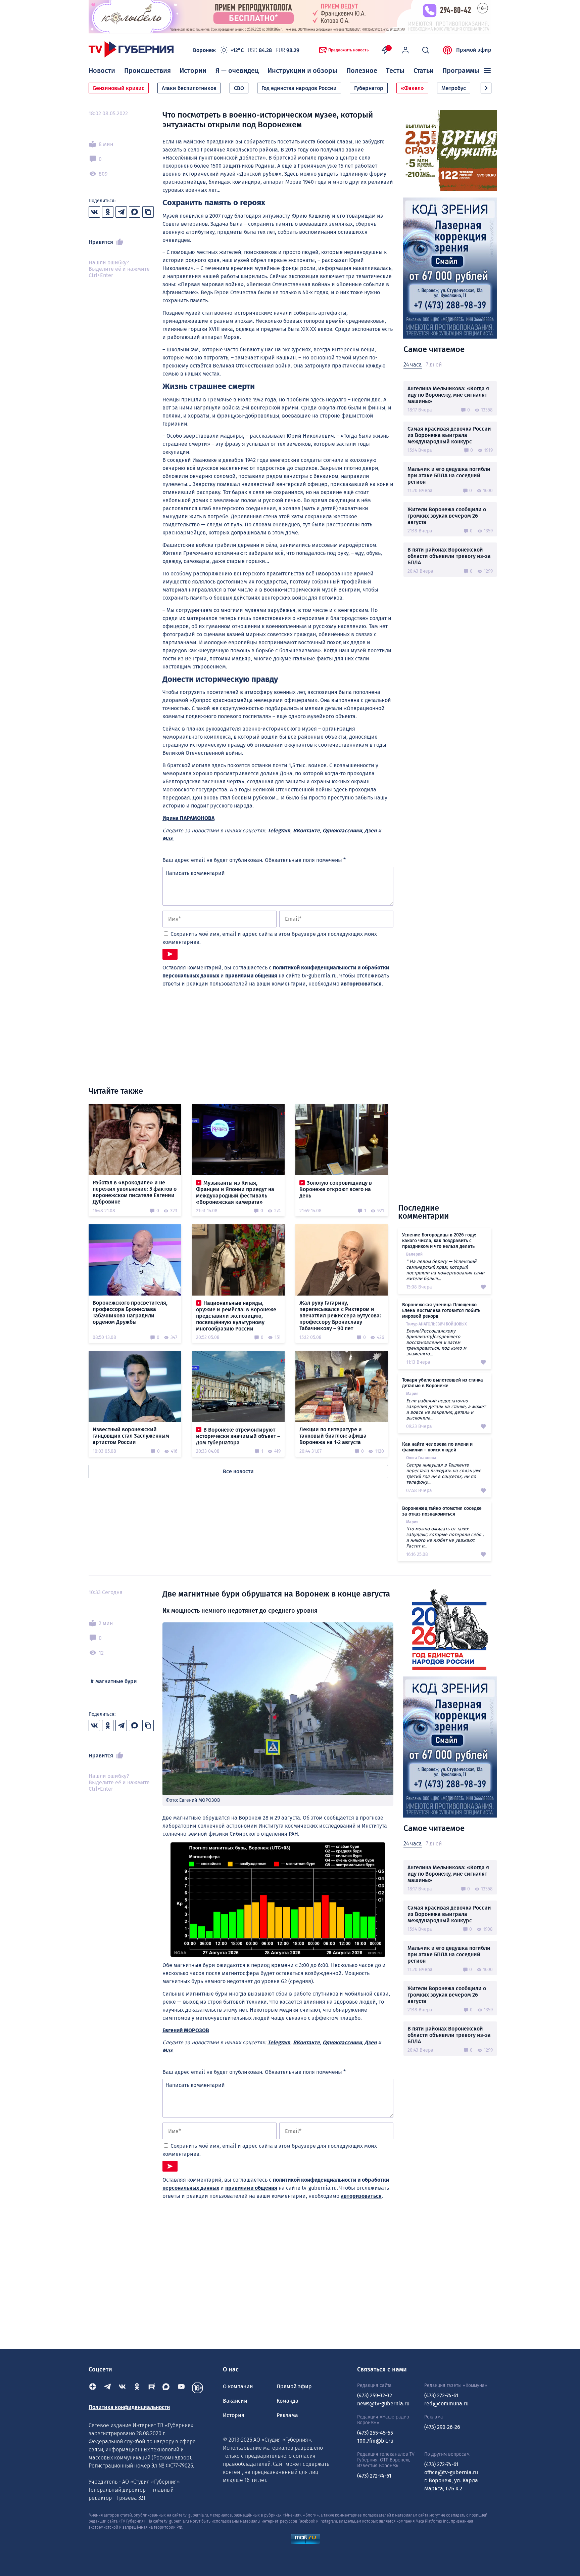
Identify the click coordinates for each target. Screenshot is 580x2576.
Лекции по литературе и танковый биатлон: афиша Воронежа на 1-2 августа (333, 1436)
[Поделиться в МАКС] (135, 212)
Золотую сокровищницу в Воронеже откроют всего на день (336, 1189)
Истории (193, 71)
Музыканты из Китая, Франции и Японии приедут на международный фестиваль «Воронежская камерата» (235, 1192)
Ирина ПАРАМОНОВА (188, 818)
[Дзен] (93, 2388)
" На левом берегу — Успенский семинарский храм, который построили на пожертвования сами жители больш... (445, 1270)
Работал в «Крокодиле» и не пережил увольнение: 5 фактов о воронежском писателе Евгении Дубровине (135, 1192)
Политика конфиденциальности (129, 2407)
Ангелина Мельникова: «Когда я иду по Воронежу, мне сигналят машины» (448, 395)
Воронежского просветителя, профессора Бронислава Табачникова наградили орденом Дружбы (130, 1312)
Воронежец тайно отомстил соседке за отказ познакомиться (442, 1511)
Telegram (279, 831)
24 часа (413, 365)
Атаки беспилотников (189, 88)
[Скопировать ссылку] (148, 212)
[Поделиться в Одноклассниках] (108, 212)
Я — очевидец (237, 71)
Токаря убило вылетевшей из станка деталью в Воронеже (443, 1383)
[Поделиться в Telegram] (121, 212)
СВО (239, 88)
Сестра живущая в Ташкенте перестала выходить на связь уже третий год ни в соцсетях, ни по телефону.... (444, 1474)
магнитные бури (116, 1681)
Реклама (287, 2415)
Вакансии (235, 2401)
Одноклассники (342, 831)
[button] (486, 88)
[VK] (122, 2388)
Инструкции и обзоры (302, 71)
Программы (461, 71)
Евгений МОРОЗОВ (186, 2030)
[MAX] (166, 2388)
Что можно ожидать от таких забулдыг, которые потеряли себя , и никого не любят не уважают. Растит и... (445, 1537)
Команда (287, 2401)
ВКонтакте (306, 831)
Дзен (371, 831)
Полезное (362, 71)
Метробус (454, 88)
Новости (102, 71)
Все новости (238, 1471)
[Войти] (405, 50)
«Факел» (412, 88)
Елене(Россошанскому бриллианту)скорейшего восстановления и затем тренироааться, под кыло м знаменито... (436, 1342)
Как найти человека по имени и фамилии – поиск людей (437, 1447)
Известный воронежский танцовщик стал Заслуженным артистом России (131, 1436)
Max (167, 839)
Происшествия (148, 71)
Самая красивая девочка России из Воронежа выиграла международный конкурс (449, 435)
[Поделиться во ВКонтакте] (94, 212)
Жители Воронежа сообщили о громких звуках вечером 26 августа (447, 516)
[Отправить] (170, 954)
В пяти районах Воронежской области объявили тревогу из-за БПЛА (449, 556)
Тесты (395, 71)
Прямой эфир (474, 50)
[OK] (137, 2388)
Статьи (424, 71)
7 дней (434, 365)
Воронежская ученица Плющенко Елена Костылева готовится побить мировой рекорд (441, 1311)
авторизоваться (361, 984)
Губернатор (369, 88)
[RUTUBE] (152, 2388)
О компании (238, 2386)
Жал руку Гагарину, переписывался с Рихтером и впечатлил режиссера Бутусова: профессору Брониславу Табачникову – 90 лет (340, 1316)
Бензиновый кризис (119, 88)
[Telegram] (107, 2388)
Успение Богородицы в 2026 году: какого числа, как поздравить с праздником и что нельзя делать (439, 1241)
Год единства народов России (299, 88)
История (234, 2415)
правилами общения (251, 976)
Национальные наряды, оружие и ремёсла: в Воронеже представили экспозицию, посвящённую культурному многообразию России (236, 1316)
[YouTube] (181, 2388)
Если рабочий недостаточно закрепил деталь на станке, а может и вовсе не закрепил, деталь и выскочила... (446, 1409)
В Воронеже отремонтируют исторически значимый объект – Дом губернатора (238, 1436)
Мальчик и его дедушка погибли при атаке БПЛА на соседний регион (449, 475)
